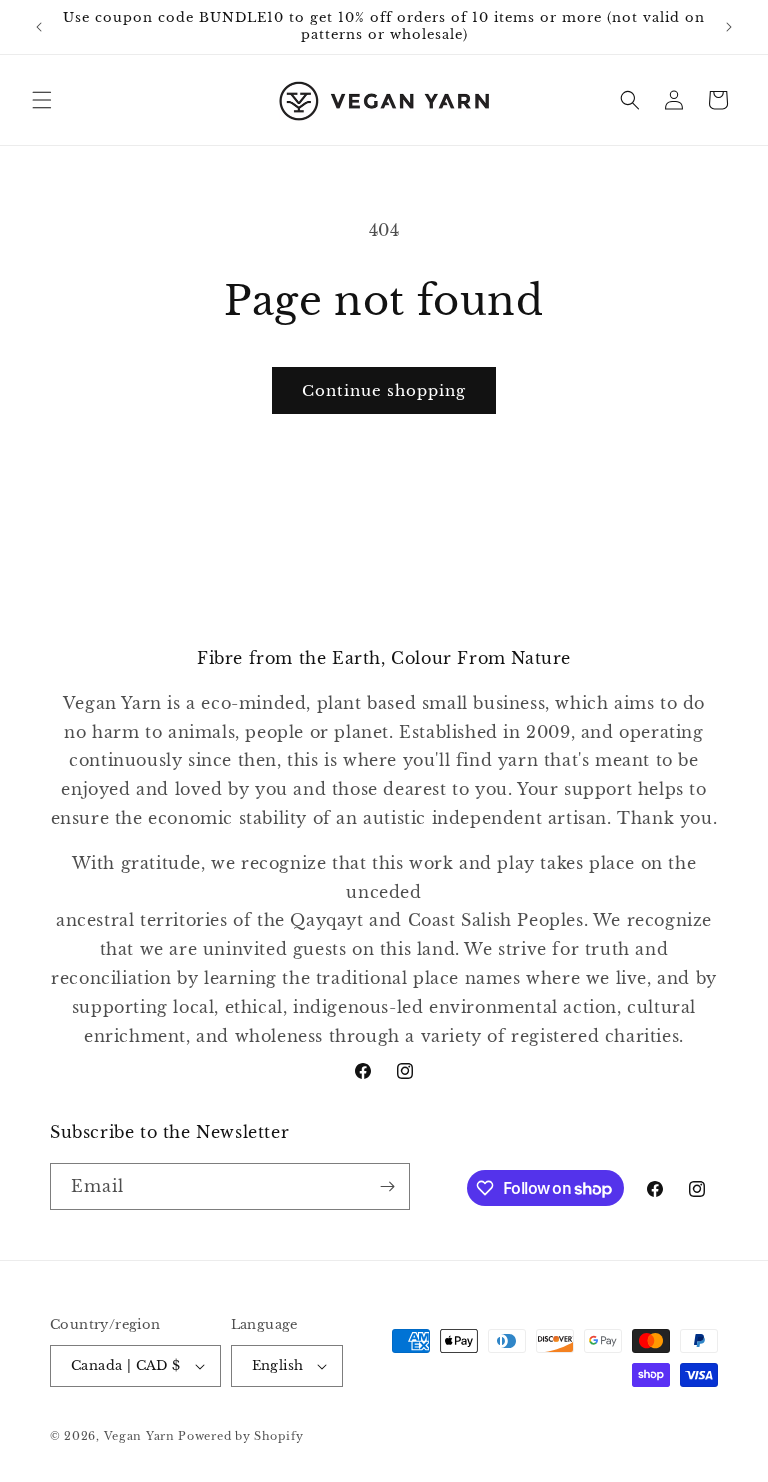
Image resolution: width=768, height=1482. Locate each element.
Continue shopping (384, 390)
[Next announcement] (729, 27)
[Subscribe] (387, 1186)
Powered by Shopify (241, 1436)
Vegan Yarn (139, 1436)
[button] (42, 100)
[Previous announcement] (39, 27)
